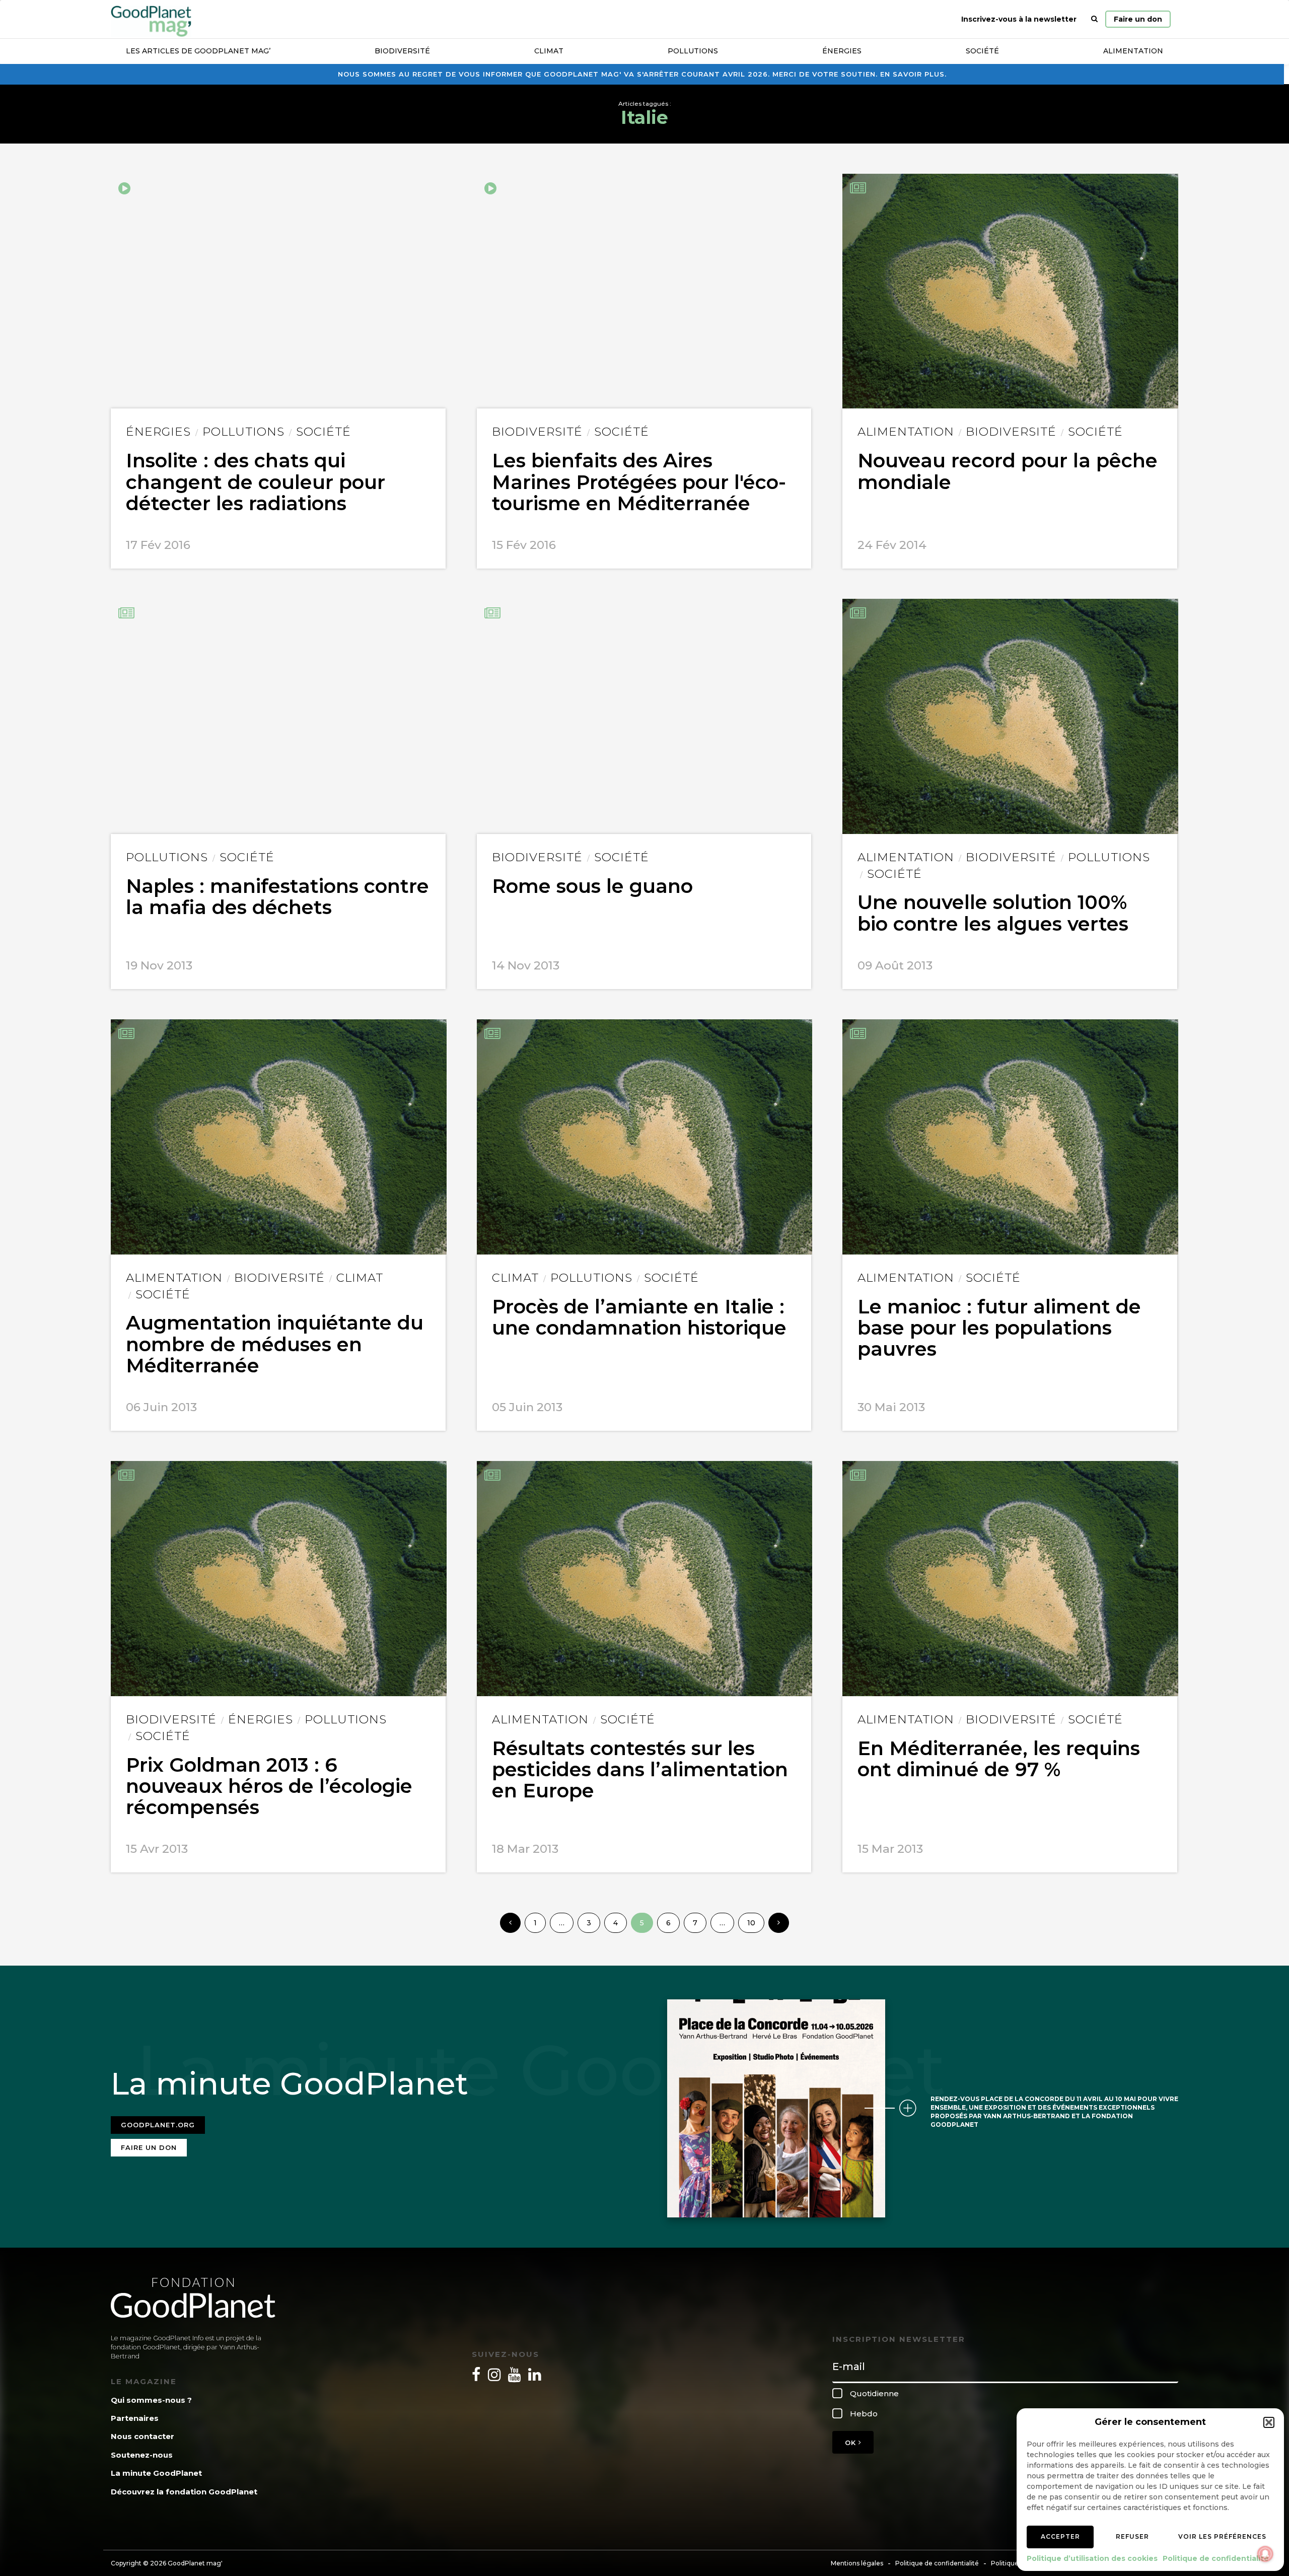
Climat (549, 51)
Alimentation (1133, 51)
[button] (1269, 2422)
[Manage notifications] (1265, 2554)
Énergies (842, 51)
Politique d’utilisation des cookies (1092, 2558)
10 (751, 1923)
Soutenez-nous (142, 2455)
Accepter (1060, 2536)
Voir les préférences (1222, 2536)
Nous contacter (142, 2436)
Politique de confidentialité (1216, 2558)
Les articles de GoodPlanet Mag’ (198, 51)
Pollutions (693, 51)
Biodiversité (402, 51)
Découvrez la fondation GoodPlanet (184, 2492)
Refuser (1132, 2536)
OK (852, 2443)
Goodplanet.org (158, 2125)
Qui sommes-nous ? (151, 2400)
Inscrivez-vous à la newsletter (1019, 19)
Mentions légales (857, 2563)
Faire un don (1138, 19)
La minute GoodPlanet (156, 2473)
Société (982, 51)
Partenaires (135, 2418)
